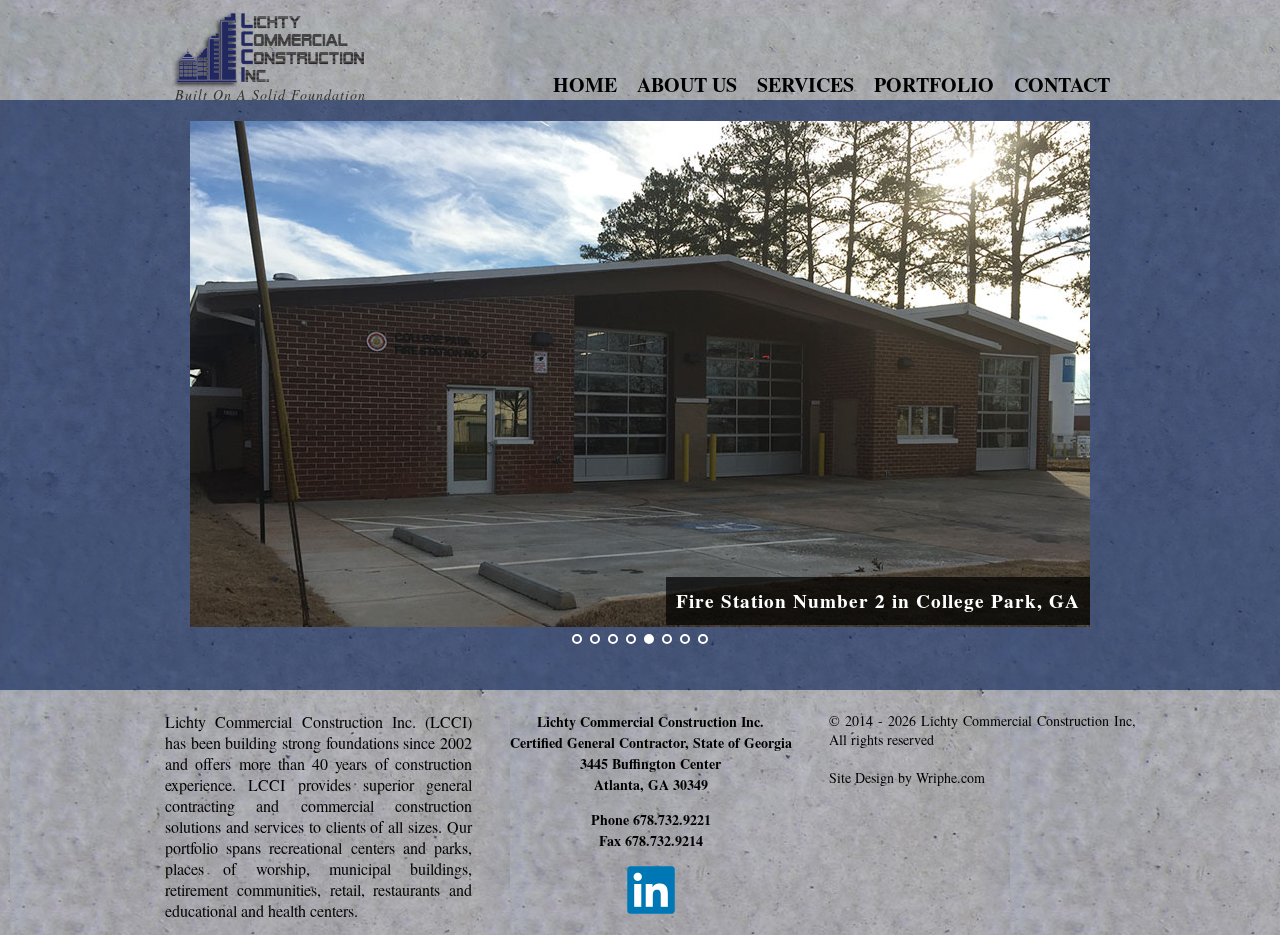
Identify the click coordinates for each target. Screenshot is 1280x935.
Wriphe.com (950, 777)
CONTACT (1062, 84)
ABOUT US (687, 84)
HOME (585, 84)
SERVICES (805, 84)
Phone (651, 819)
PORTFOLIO (934, 84)
